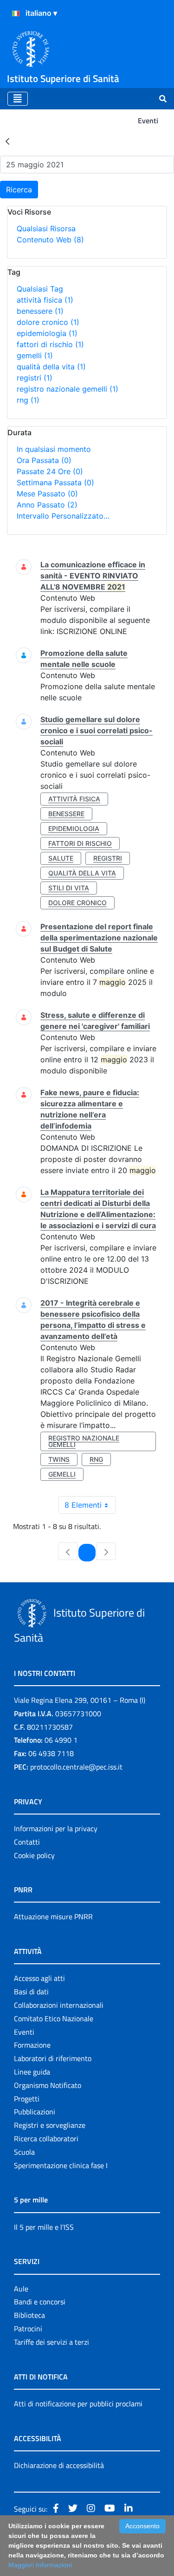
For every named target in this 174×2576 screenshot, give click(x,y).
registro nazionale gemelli (68, 389)
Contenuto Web (50, 240)
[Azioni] (16, 13)
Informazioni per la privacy (56, 1828)
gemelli (35, 355)
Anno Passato (47, 505)
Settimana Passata (55, 482)
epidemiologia (47, 333)
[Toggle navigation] (18, 99)
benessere (40, 311)
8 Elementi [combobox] (83, 1505)
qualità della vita (51, 367)
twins (59, 1459)
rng (28, 400)
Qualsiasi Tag (40, 289)
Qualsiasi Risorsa (46, 228)
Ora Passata (44, 460)
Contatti (27, 1842)
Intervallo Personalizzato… (63, 516)
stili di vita (69, 888)
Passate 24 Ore (50, 471)
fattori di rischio (50, 344)
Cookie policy (34, 1855)
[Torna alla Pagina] (7, 141)
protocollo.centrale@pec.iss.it (76, 1767)
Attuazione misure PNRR (53, 1916)
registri (35, 378)
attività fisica (45, 300)
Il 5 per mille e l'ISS (44, 2227)
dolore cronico (48, 322)
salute (61, 858)
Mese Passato (47, 494)
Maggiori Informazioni (40, 2565)
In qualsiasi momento (54, 449)
